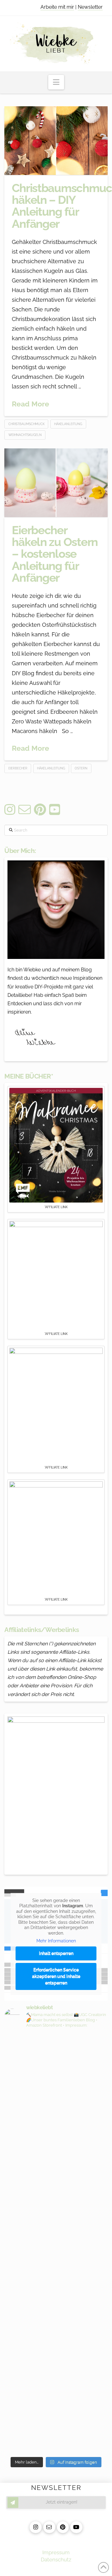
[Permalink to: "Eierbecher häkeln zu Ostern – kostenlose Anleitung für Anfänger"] (56, 483)
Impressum (56, 2552)
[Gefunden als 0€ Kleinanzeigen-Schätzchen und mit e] (56, 2062)
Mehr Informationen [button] (56, 1941)
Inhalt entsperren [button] (56, 1953)
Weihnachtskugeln (25, 435)
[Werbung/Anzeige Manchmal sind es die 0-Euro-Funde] (56, 2146)
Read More (30, 404)
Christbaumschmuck (26, 424)
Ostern (81, 768)
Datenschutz (56, 2560)
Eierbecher (18, 768)
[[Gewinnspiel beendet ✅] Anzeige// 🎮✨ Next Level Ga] (56, 2356)
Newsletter (90, 7)
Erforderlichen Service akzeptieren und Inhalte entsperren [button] (56, 1976)
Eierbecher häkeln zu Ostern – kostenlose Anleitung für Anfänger (55, 554)
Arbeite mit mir (57, 7)
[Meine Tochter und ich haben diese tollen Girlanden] (56, 2230)
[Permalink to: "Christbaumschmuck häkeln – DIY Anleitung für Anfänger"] (56, 141)
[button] (56, 82)
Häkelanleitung (68, 424)
